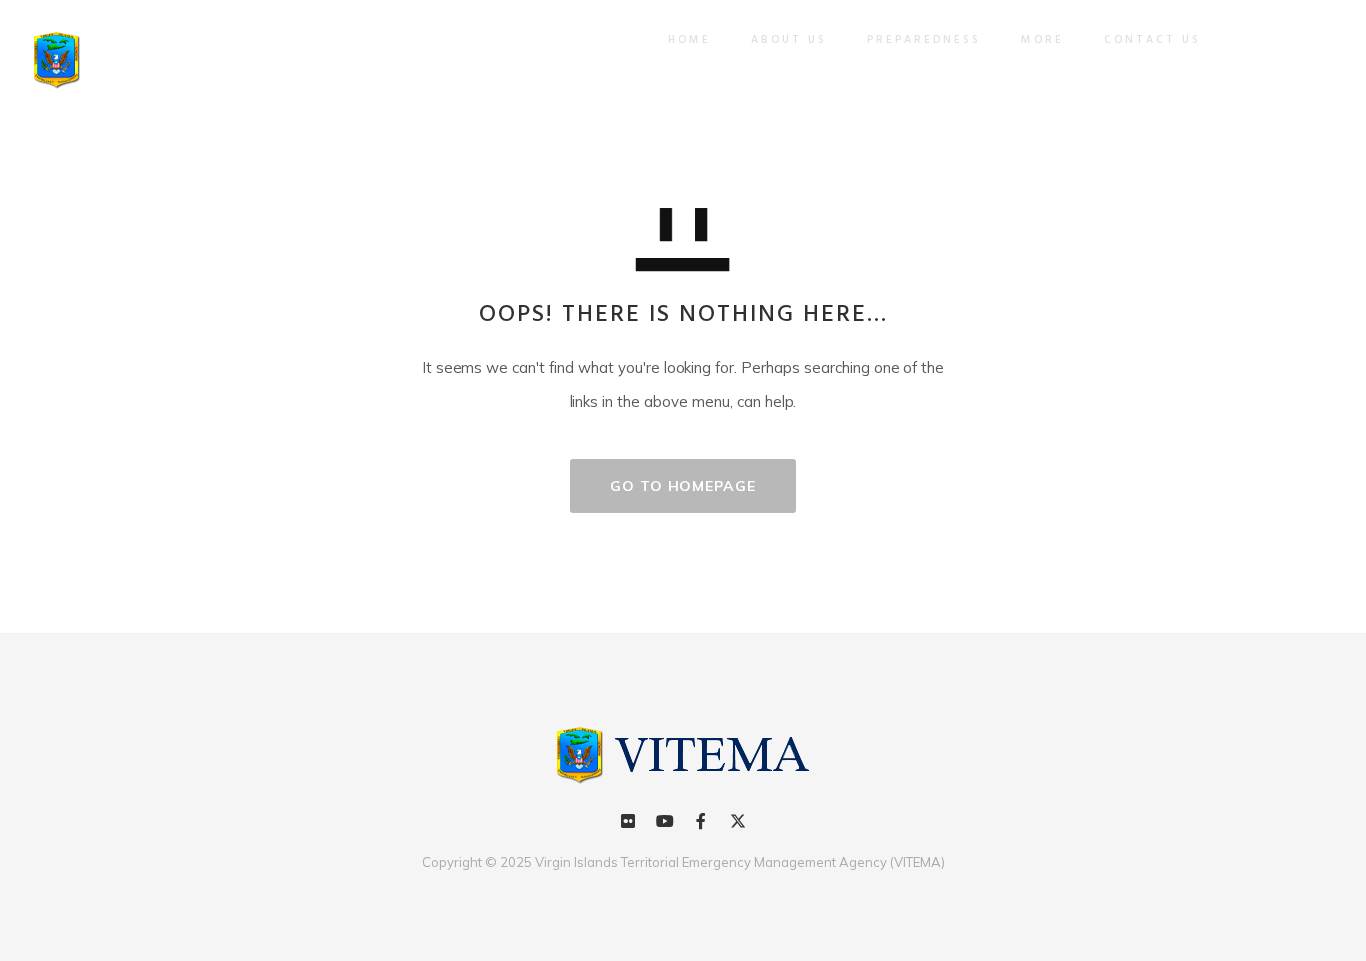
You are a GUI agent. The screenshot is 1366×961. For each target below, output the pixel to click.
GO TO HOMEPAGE (683, 486)
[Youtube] (665, 821)
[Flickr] (628, 821)
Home (689, 40)
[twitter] (737, 821)
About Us (789, 40)
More (1042, 40)
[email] (701, 821)
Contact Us (1152, 40)
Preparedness (924, 40)
